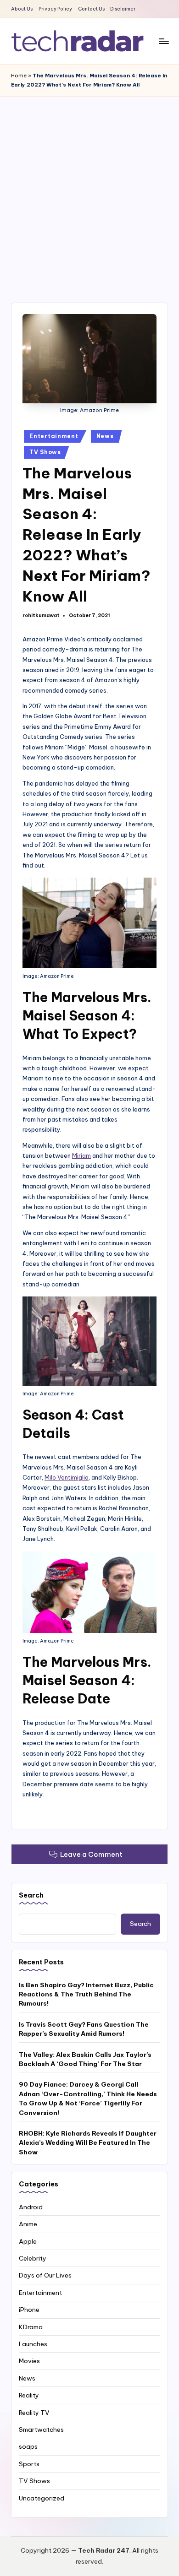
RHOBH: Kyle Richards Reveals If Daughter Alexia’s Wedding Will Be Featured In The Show (88, 2143)
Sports (29, 2464)
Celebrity (33, 2258)
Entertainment (54, 436)
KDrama (31, 2327)
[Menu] (163, 41)
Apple (28, 2241)
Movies (29, 2361)
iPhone (29, 2310)
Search (31, 1895)
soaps (28, 2446)
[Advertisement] (89, 190)
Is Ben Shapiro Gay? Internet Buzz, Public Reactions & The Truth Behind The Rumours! (86, 1994)
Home (19, 76)
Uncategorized (42, 2498)
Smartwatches (41, 2430)
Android (31, 2207)
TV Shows (45, 452)
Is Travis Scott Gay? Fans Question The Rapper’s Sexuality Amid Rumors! (84, 2029)
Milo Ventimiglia (67, 1477)
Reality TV (34, 2413)
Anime (28, 2224)
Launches (33, 2344)
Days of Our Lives (45, 2275)
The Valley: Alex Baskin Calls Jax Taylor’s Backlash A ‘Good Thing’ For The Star (85, 2059)
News (105, 436)
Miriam (81, 1155)
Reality (29, 2395)
